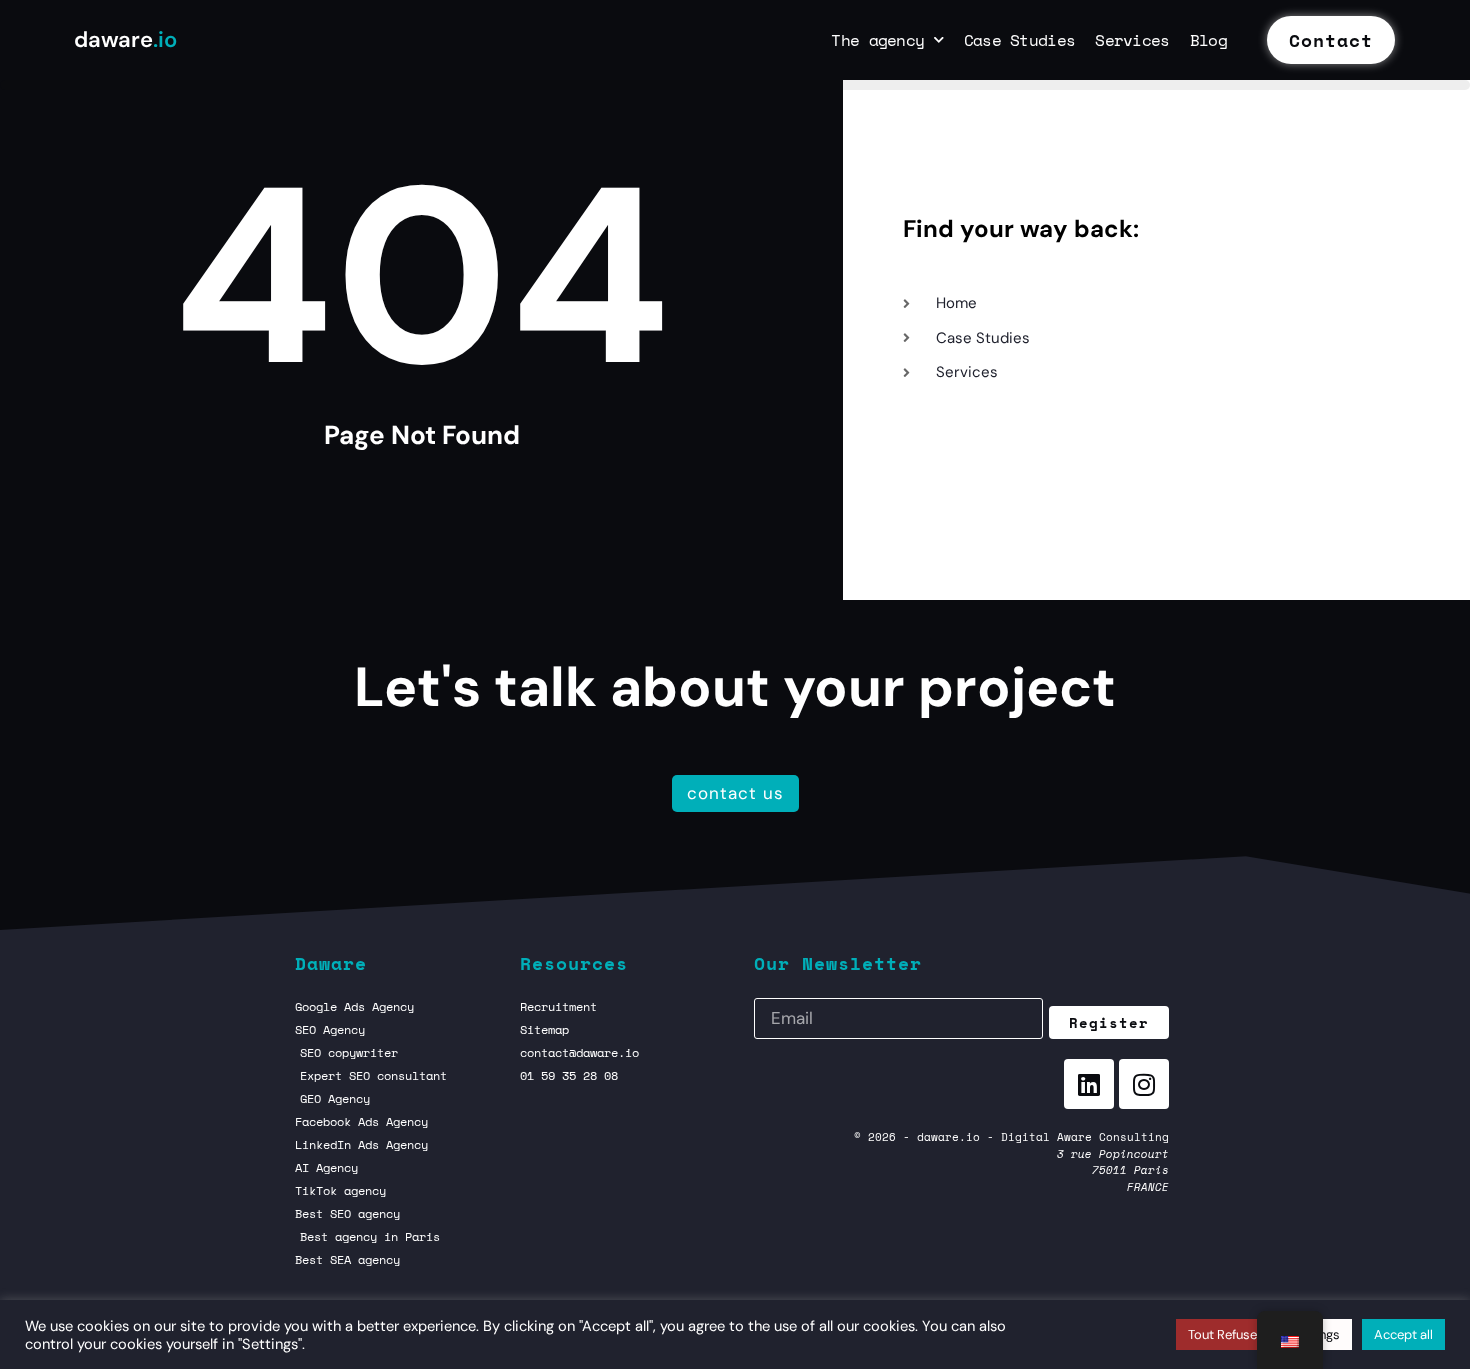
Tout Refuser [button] (1225, 1334)
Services (1132, 40)
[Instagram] (1144, 1084)
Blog (1208, 40)
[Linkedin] (1089, 1084)
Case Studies (1020, 40)
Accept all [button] (1403, 1334)
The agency (877, 40)
